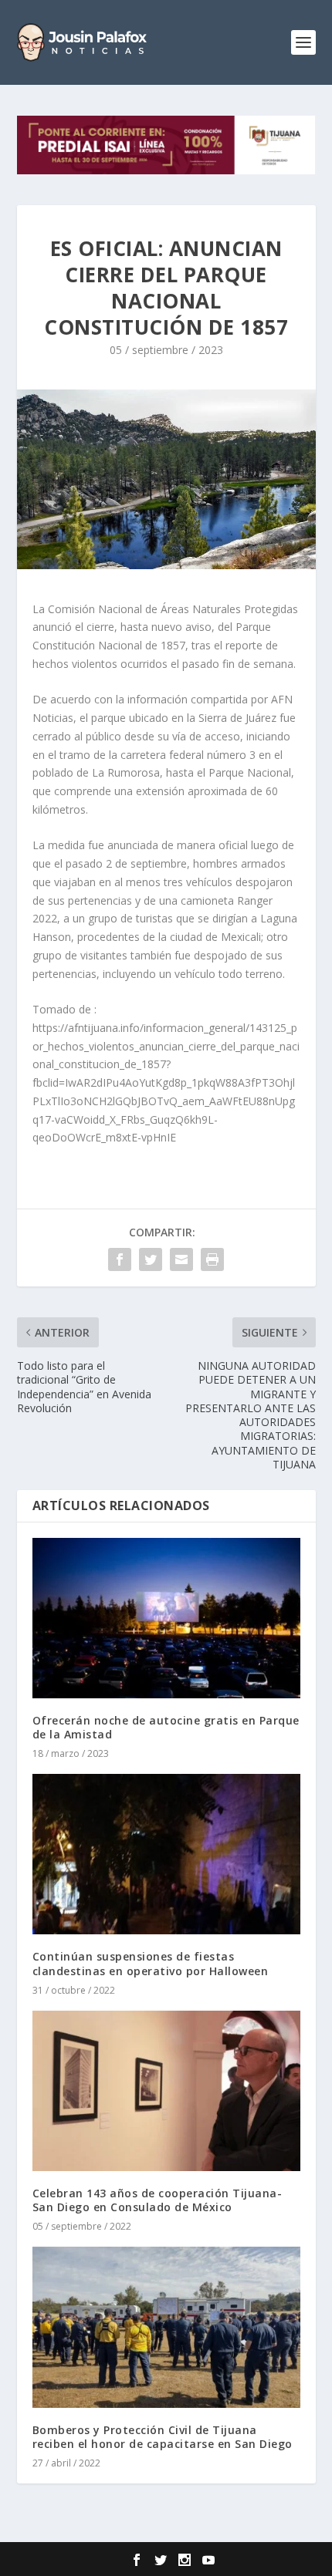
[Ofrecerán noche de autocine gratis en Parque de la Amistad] (166, 1618)
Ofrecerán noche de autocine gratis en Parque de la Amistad (166, 1727)
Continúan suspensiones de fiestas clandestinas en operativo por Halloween (152, 1963)
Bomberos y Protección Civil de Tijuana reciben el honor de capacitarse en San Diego (163, 2437)
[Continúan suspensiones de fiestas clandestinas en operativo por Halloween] (166, 1854)
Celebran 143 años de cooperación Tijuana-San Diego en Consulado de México (158, 2200)
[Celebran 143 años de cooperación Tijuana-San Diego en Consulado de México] (166, 2091)
